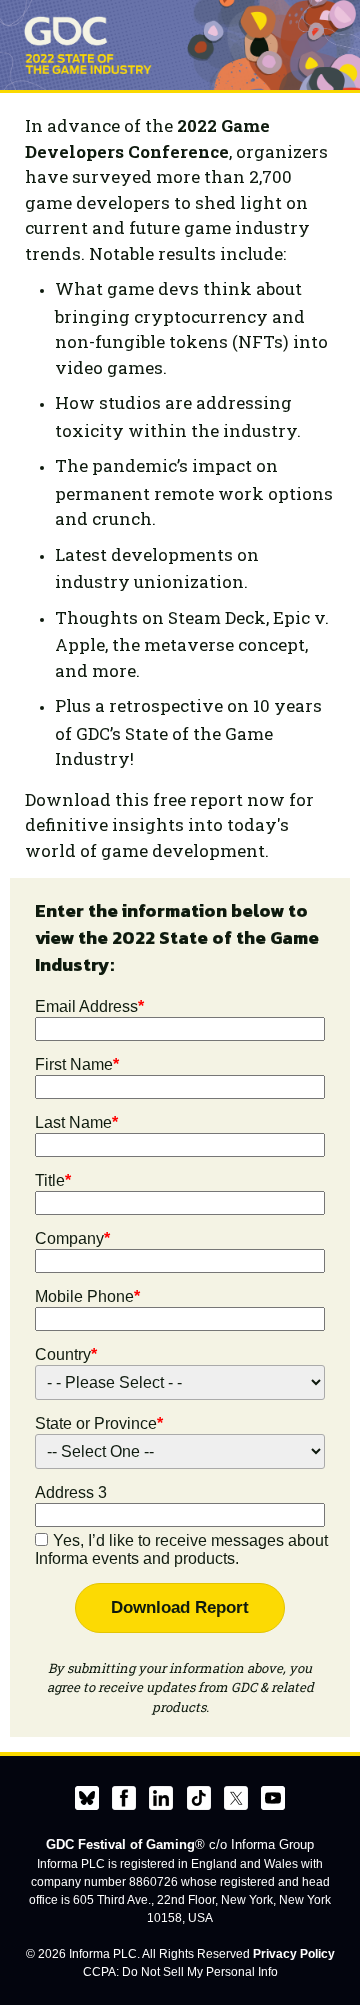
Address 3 (71, 1492)
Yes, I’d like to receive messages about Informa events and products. (181, 1549)
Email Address (89, 1006)
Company (72, 1238)
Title (53, 1180)
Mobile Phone (87, 1296)
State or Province (99, 1423)
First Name (77, 1064)
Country (66, 1354)
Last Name (76, 1122)
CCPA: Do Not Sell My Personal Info (180, 1972)
